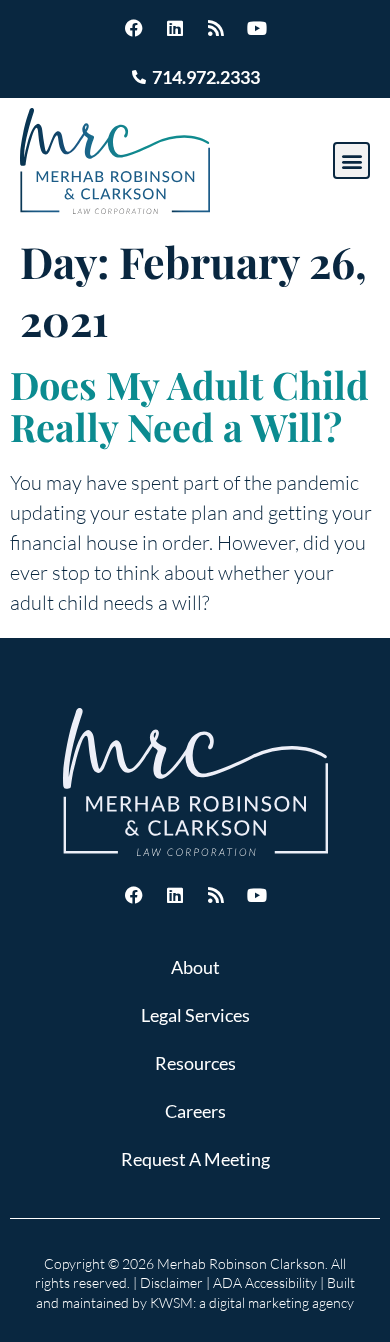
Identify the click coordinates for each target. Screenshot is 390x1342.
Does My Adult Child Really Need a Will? (189, 405)
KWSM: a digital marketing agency (252, 1302)
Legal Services (195, 1015)
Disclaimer (171, 1282)
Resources (195, 1063)
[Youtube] (257, 28)
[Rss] (216, 28)
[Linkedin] (175, 28)
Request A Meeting (195, 1159)
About (195, 967)
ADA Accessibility (265, 1282)
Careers (195, 1111)
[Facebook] (134, 28)
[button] (351, 160)
